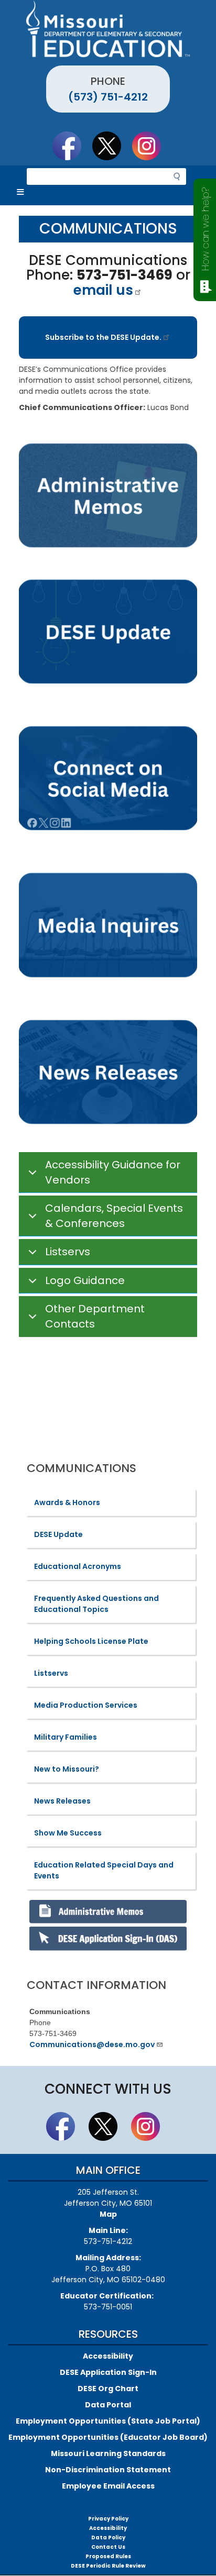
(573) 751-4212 (108, 97)
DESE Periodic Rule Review (108, 2566)
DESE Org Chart (108, 2389)
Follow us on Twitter (112, 146)
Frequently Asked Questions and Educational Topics (96, 1604)
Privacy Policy (108, 2519)
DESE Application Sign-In (108, 2372)
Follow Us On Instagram (152, 146)
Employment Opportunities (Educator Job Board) (108, 2437)
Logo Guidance (85, 1280)
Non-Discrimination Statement (108, 2470)
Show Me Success (68, 1833)
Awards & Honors (67, 1502)
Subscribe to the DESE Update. (103, 337)
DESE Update (58, 1534)
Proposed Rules (108, 2556)
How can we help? (205, 229)
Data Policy (108, 2538)
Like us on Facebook (72, 146)
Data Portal (108, 2405)
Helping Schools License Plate (91, 1641)
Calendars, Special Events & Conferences (114, 1216)
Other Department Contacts (95, 1316)
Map (108, 2214)
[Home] (108, 29)
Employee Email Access (108, 2486)
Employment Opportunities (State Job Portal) (108, 2421)
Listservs (68, 1252)
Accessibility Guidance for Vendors (113, 1172)
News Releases (62, 1801)
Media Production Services (86, 1705)
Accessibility (108, 2356)
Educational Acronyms (78, 1566)
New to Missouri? (67, 1769)
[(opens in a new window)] (108, 926)
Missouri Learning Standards (108, 2453)
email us (103, 290)
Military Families (66, 1737)
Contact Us (108, 2547)
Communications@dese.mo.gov (92, 2044)
